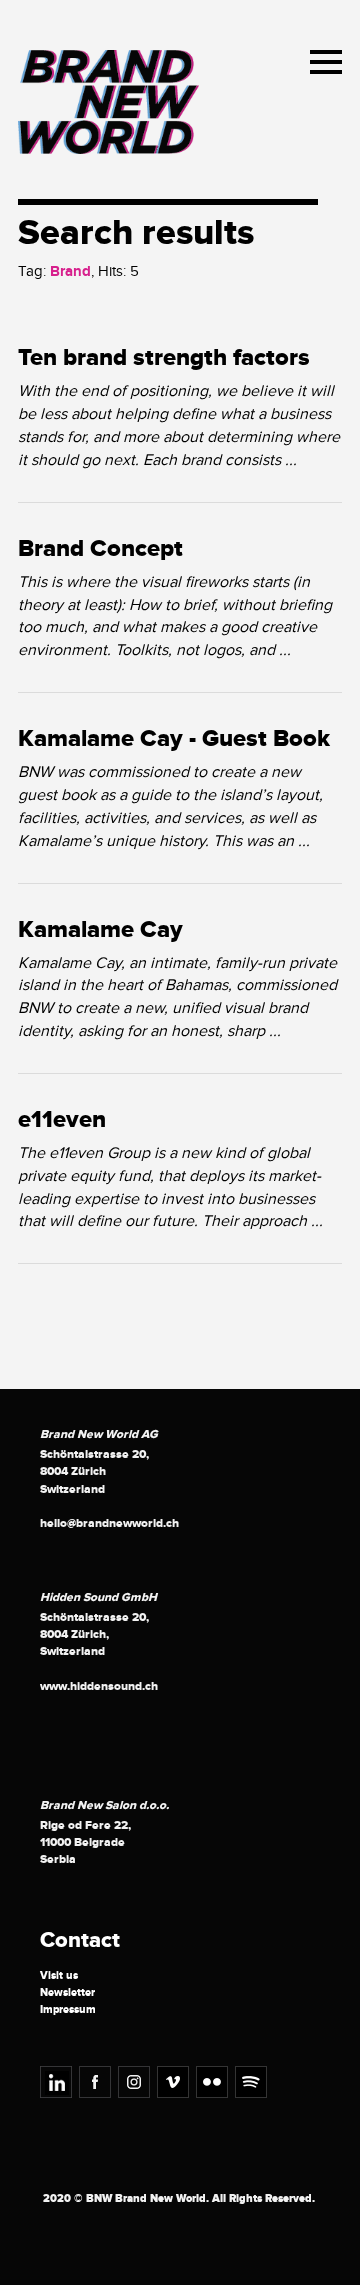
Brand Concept (100, 549)
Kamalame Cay (100, 930)
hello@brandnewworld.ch (109, 1523)
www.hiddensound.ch (99, 1686)
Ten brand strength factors (164, 358)
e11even (62, 1120)
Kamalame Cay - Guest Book (174, 739)
